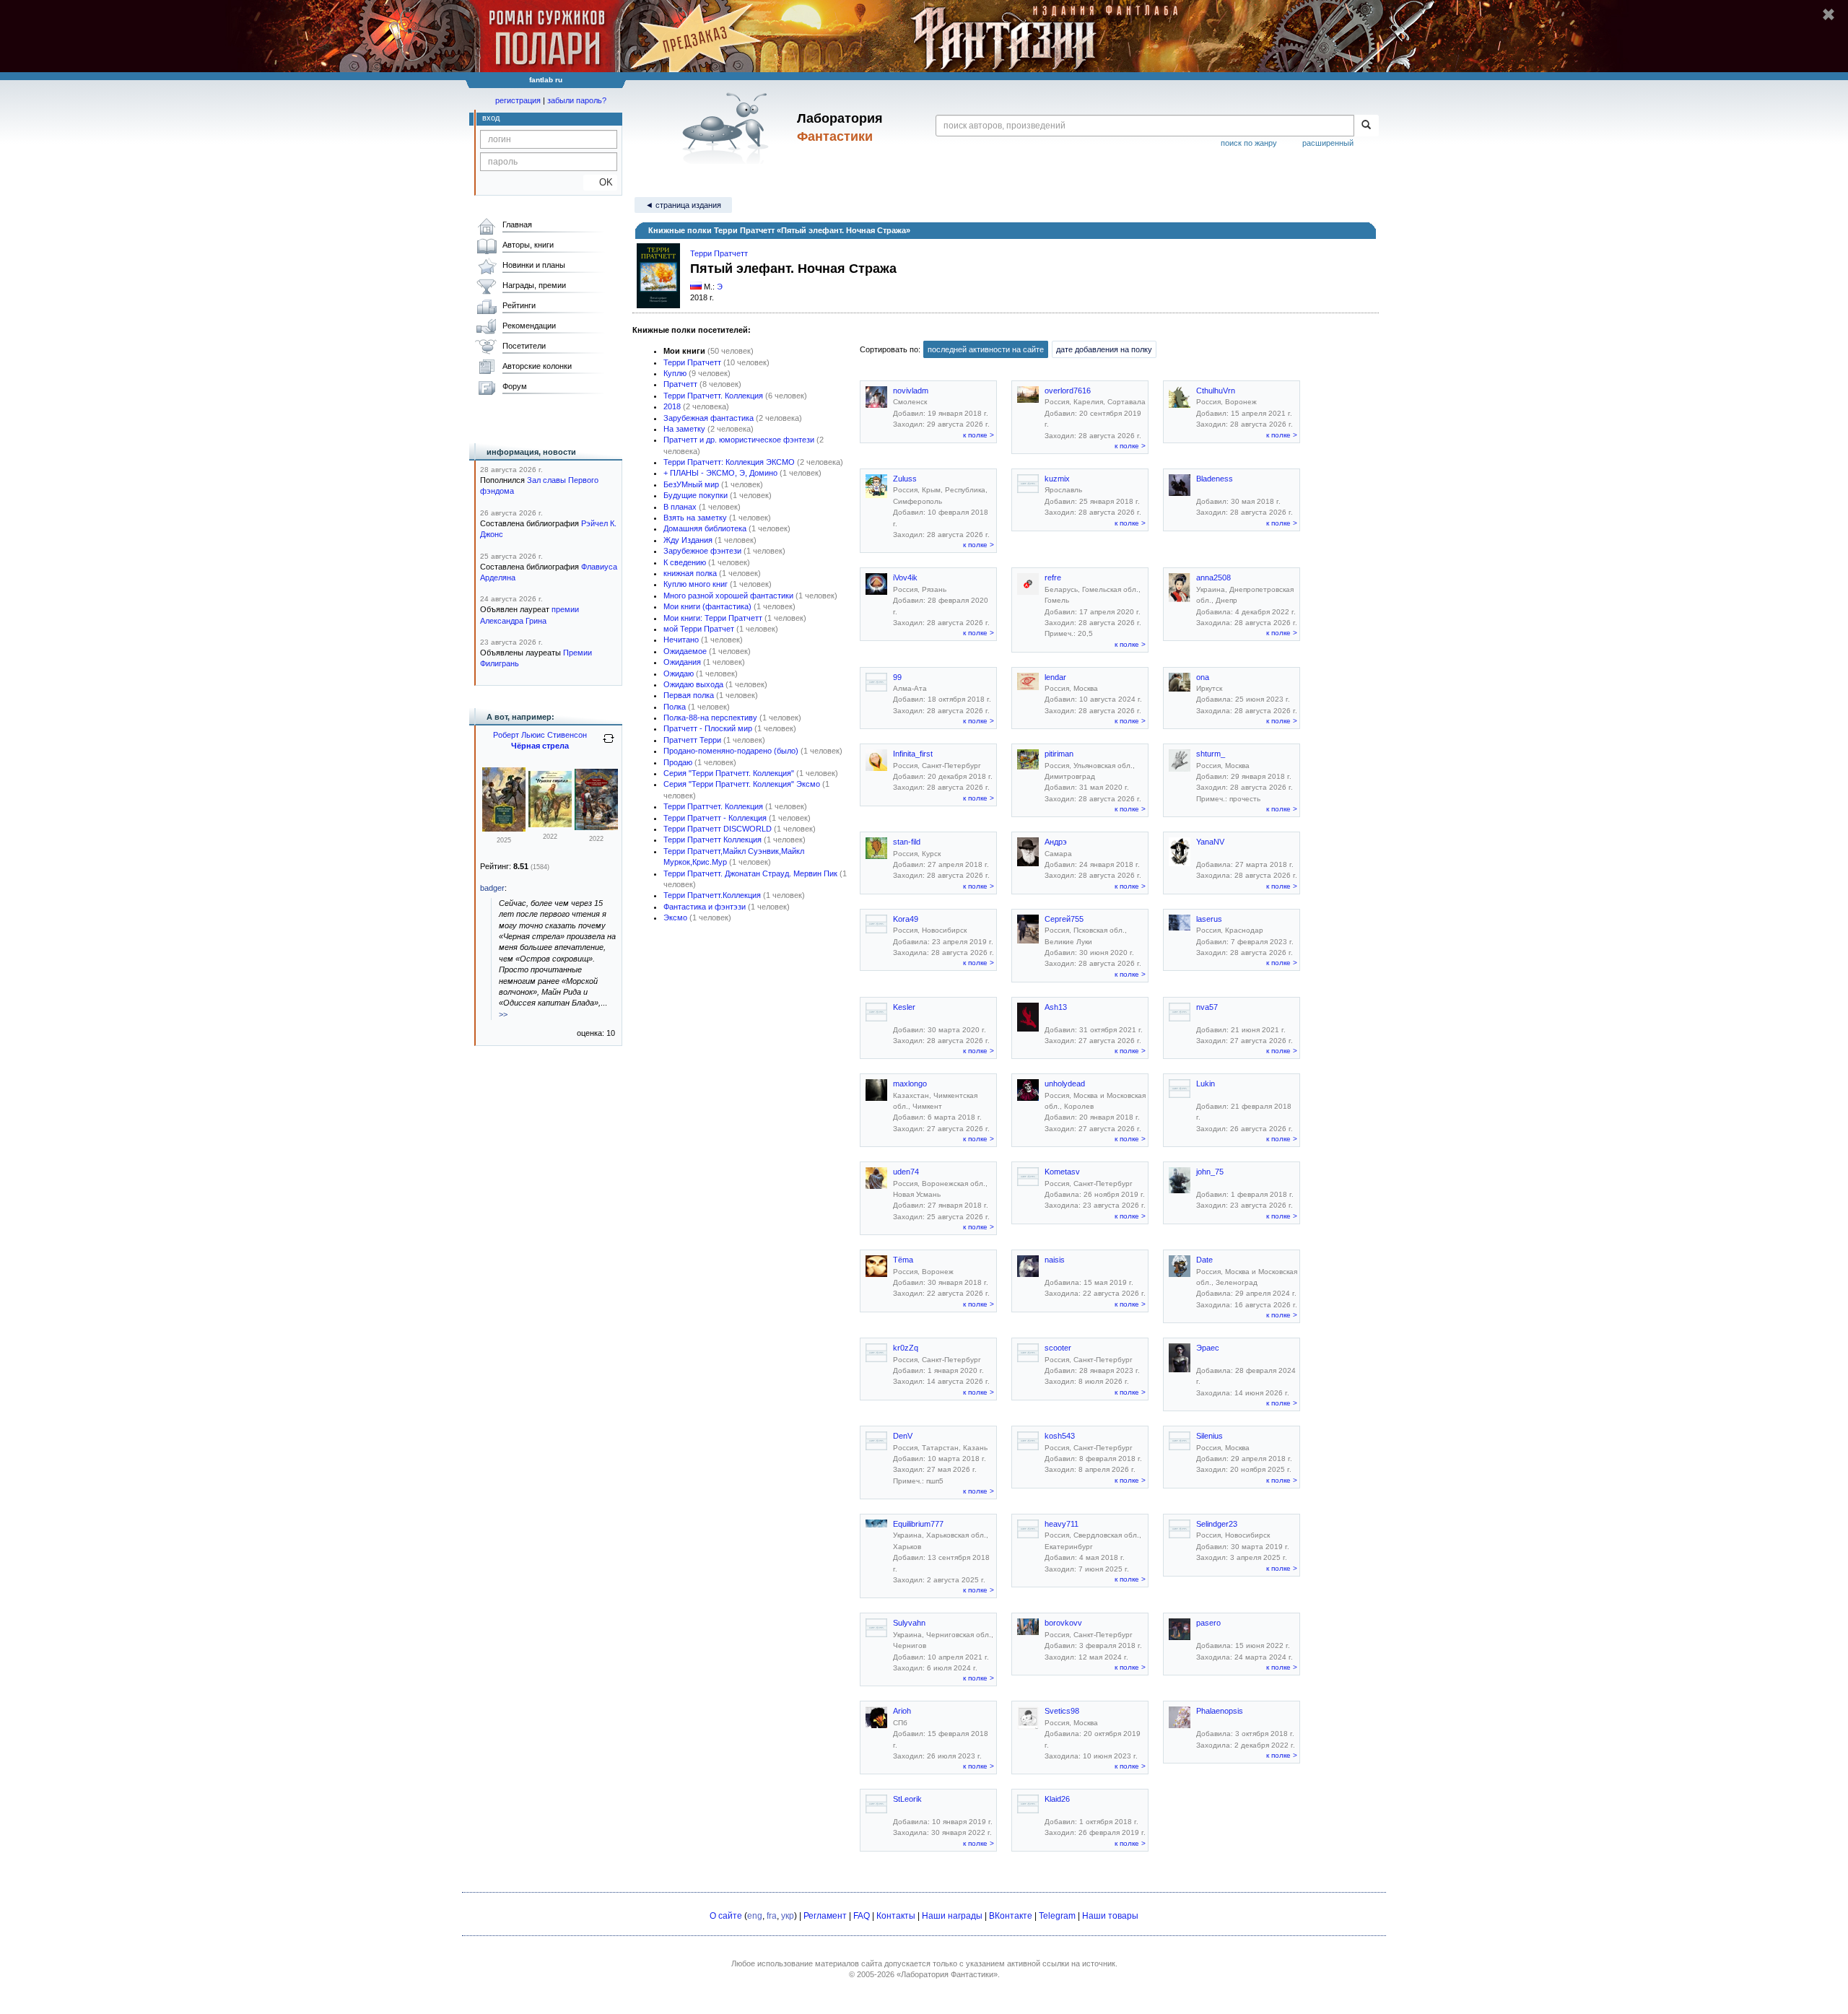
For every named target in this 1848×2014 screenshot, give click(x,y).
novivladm (911, 391)
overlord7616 (1068, 391)
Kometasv (1062, 1172)
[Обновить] (609, 744)
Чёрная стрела (540, 746)
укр (788, 1916)
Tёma (903, 1260)
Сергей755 (1064, 919)
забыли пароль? (577, 100)
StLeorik (907, 1799)
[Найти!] (1366, 126)
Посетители (524, 346)
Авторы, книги (528, 245)
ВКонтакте (1011, 1916)
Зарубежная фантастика (709, 418)
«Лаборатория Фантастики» (947, 1974)
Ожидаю (679, 673)
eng (755, 1916)
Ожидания (682, 662)
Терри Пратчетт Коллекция (712, 840)
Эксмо (675, 917)
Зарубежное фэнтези (702, 551)
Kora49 (906, 919)
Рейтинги (519, 305)
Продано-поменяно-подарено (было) (731, 751)
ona (1203, 677)
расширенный (1328, 143)
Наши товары (1110, 1916)
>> (503, 1014)
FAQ (862, 1916)
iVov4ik (905, 577)
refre (1053, 577)
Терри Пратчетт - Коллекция (715, 818)
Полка (675, 707)
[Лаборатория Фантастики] (728, 128)
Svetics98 (1062, 1711)
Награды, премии (534, 285)
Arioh (902, 1711)
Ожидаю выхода (693, 684)
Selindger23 (1217, 1524)
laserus (1209, 919)
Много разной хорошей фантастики (728, 596)
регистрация (518, 100)
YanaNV (1210, 842)
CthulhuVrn (1216, 391)
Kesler (904, 1007)
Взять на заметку (695, 518)
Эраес (1208, 1348)
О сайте (726, 1916)
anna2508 (1213, 577)
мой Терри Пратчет (699, 629)
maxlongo (910, 1084)
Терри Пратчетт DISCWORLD (718, 829)
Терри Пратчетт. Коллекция (713, 396)
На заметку (684, 429)
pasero (1208, 1623)
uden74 (906, 1172)
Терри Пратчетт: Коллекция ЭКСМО (729, 462)
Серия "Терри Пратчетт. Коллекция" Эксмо (742, 784)
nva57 (1207, 1007)
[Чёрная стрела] (550, 824)
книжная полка (690, 573)
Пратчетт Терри (692, 740)
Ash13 (1056, 1007)
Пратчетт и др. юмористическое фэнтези (739, 440)
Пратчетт (680, 384)
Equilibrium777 (918, 1524)
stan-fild (907, 842)
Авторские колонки (537, 366)
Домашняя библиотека (705, 528)
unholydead (1065, 1084)
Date (1204, 1260)
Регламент (825, 1916)
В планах (680, 507)
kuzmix (1057, 479)
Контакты (896, 1916)
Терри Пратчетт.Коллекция (712, 895)
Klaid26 (1057, 1799)
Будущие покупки (696, 495)
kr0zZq (906, 1348)
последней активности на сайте (986, 349)
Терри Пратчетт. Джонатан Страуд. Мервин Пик (750, 873)
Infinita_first (913, 754)
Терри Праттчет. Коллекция (713, 806)
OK (600, 182)
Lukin (1206, 1084)
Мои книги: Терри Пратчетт (713, 618)
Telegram (1057, 1916)
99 (897, 677)
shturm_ (1211, 754)
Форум (515, 386)
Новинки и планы (534, 265)
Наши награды (952, 1916)
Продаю (678, 762)
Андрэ (1056, 842)
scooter (1058, 1348)
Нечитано (681, 640)
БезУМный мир (691, 484)
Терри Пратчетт (719, 253)
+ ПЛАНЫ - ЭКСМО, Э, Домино (720, 473)
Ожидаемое (685, 651)
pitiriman (1059, 754)
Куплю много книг (696, 584)
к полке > (979, 435)
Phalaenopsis (1220, 1711)
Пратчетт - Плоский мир (708, 728)
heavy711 (1062, 1524)
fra (772, 1916)
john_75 (1210, 1172)
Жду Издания (688, 540)
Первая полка (689, 695)
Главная (517, 224)
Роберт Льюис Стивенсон (540, 735)
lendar (1055, 677)
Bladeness (1215, 479)
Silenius (1210, 1436)
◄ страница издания (683, 205)
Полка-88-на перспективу (710, 718)
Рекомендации (529, 326)
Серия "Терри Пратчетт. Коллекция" (729, 773)
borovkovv (1063, 1623)
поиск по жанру (1249, 143)
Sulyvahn (909, 1623)
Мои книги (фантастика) (707, 606)
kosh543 (1060, 1436)
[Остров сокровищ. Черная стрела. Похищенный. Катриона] (504, 829)
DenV (903, 1436)
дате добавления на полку (1104, 349)
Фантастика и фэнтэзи (705, 907)
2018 (672, 406)
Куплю (675, 373)
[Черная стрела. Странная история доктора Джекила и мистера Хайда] (596, 827)
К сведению (685, 562)
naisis (1055, 1260)
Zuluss (905, 479)
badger (492, 888)
